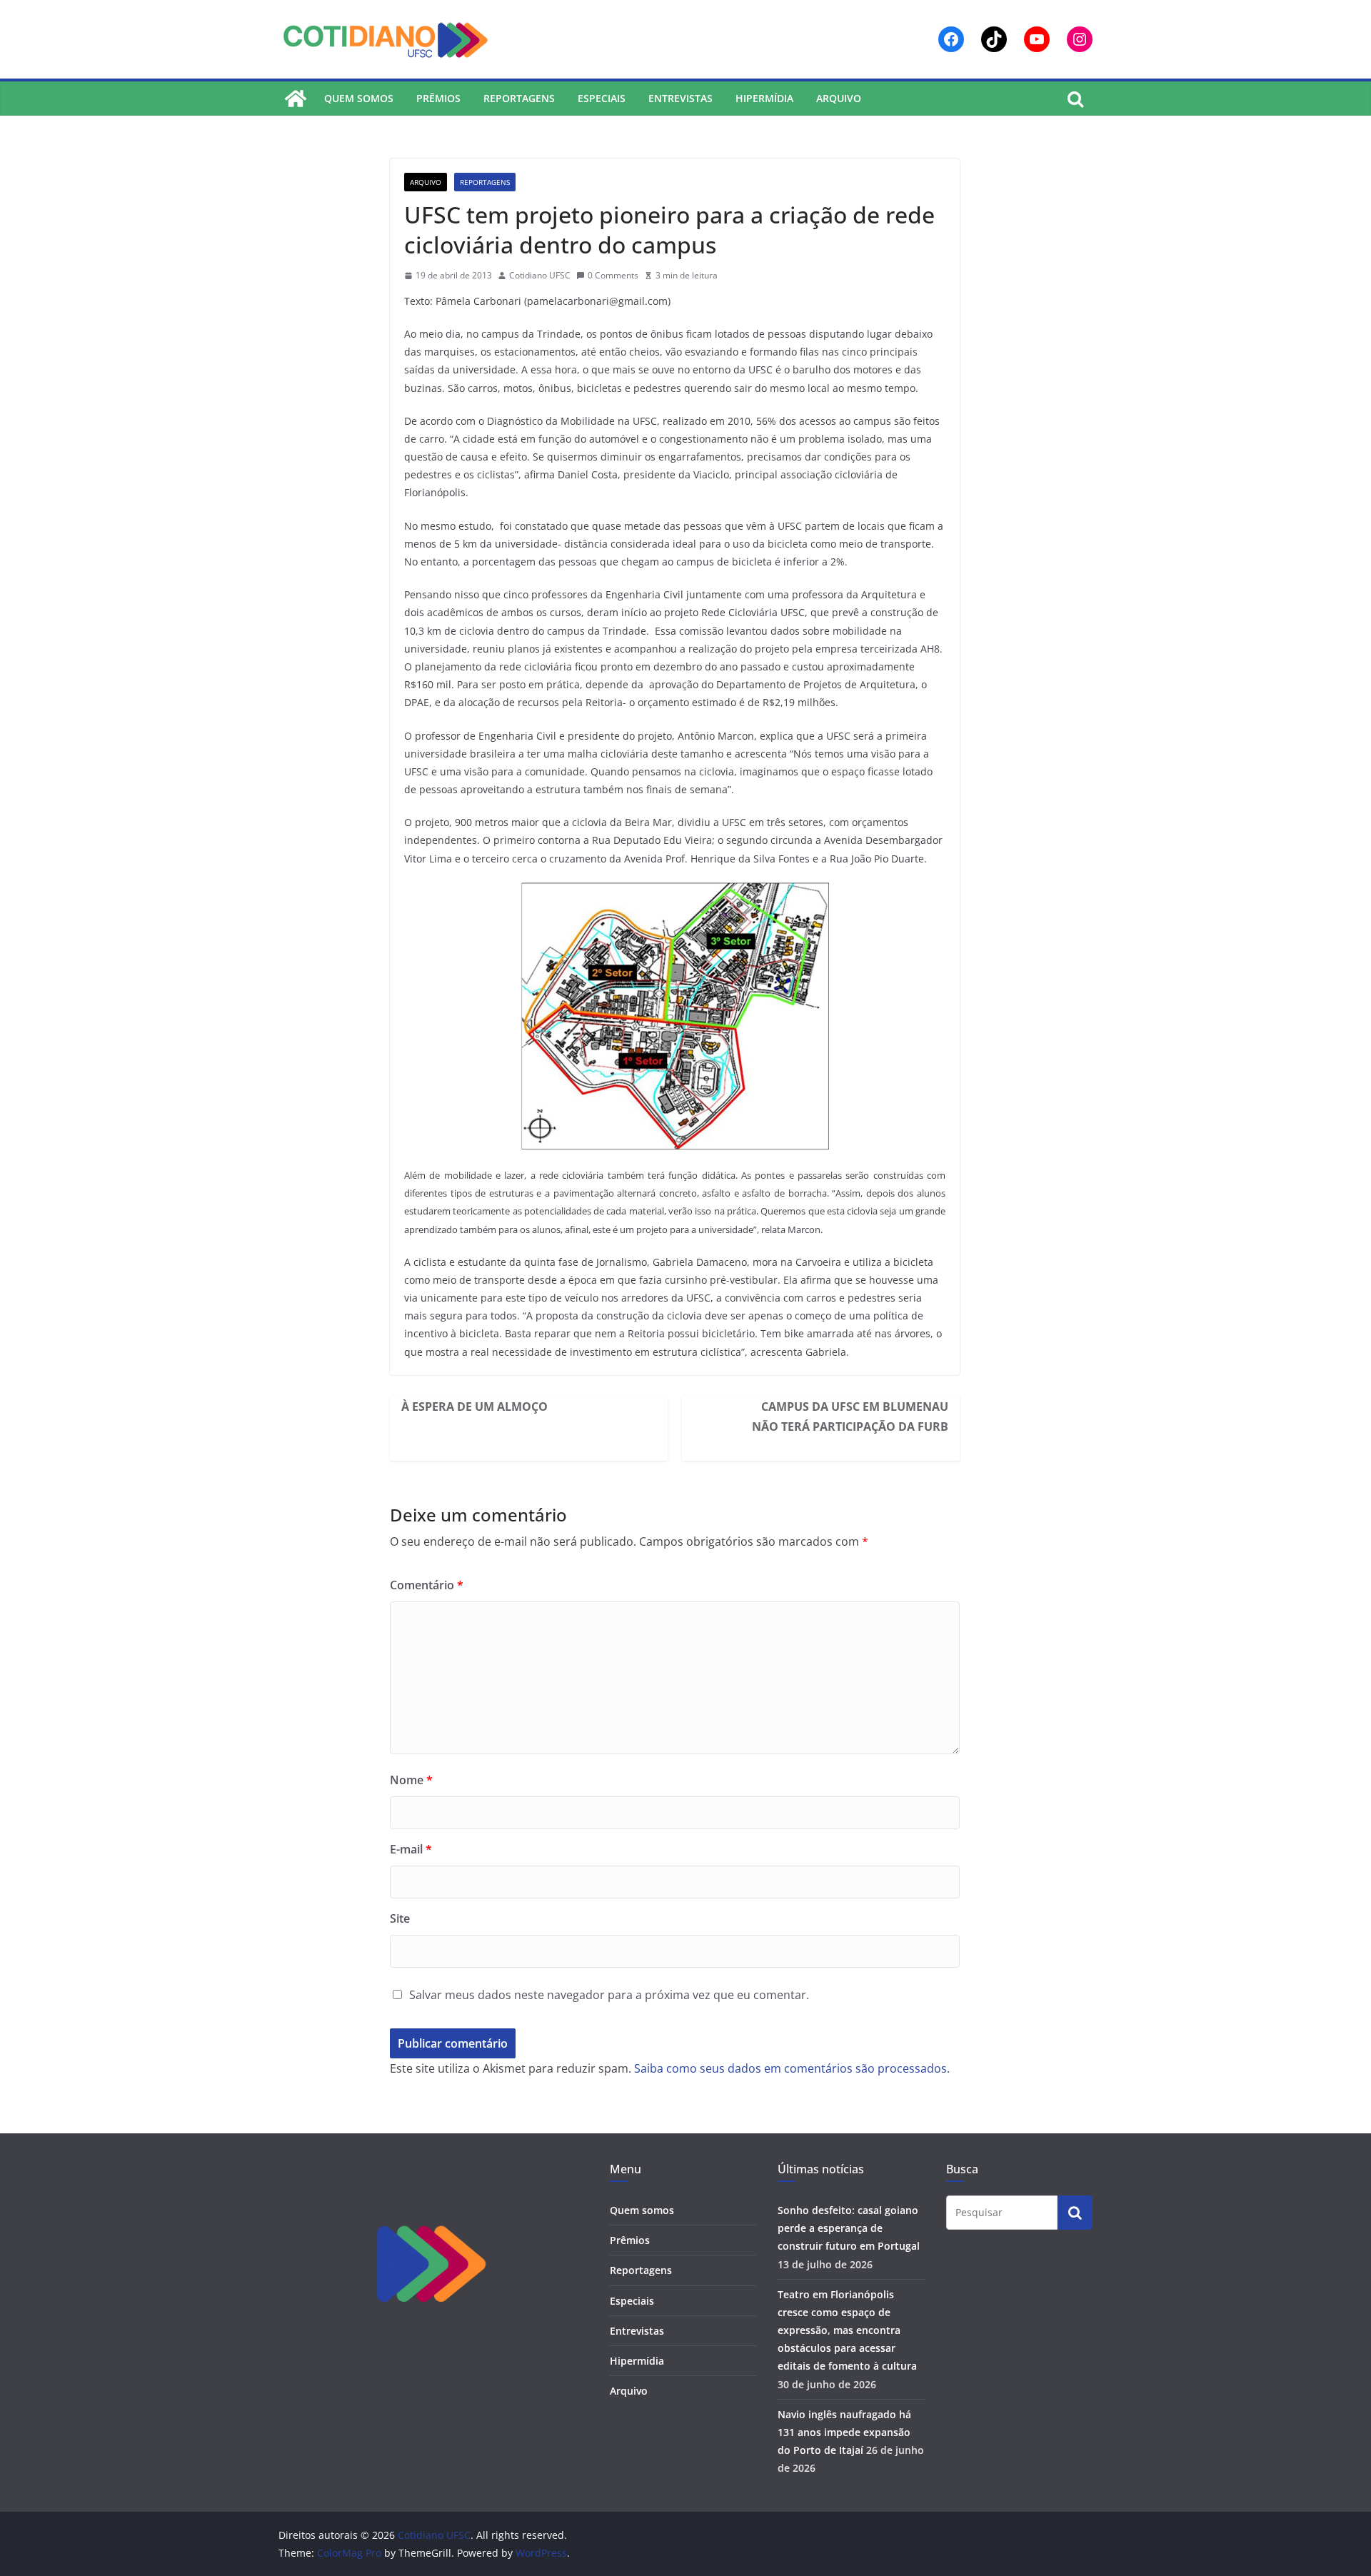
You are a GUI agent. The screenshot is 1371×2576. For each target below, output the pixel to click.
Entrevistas (681, 98)
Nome (411, 1780)
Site (400, 1918)
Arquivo (839, 98)
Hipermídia (764, 98)
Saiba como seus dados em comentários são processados (790, 2068)
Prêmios (438, 98)
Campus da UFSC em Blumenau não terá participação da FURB (850, 1417)
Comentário (427, 1585)
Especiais (602, 98)
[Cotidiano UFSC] (296, 99)
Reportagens (519, 98)
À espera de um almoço (474, 1407)
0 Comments (613, 275)
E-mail (411, 1849)
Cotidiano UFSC (540, 275)
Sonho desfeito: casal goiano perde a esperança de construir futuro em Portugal (849, 2228)
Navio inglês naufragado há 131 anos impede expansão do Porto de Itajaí (844, 2432)
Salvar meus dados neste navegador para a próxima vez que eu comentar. (609, 1995)
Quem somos (359, 98)
